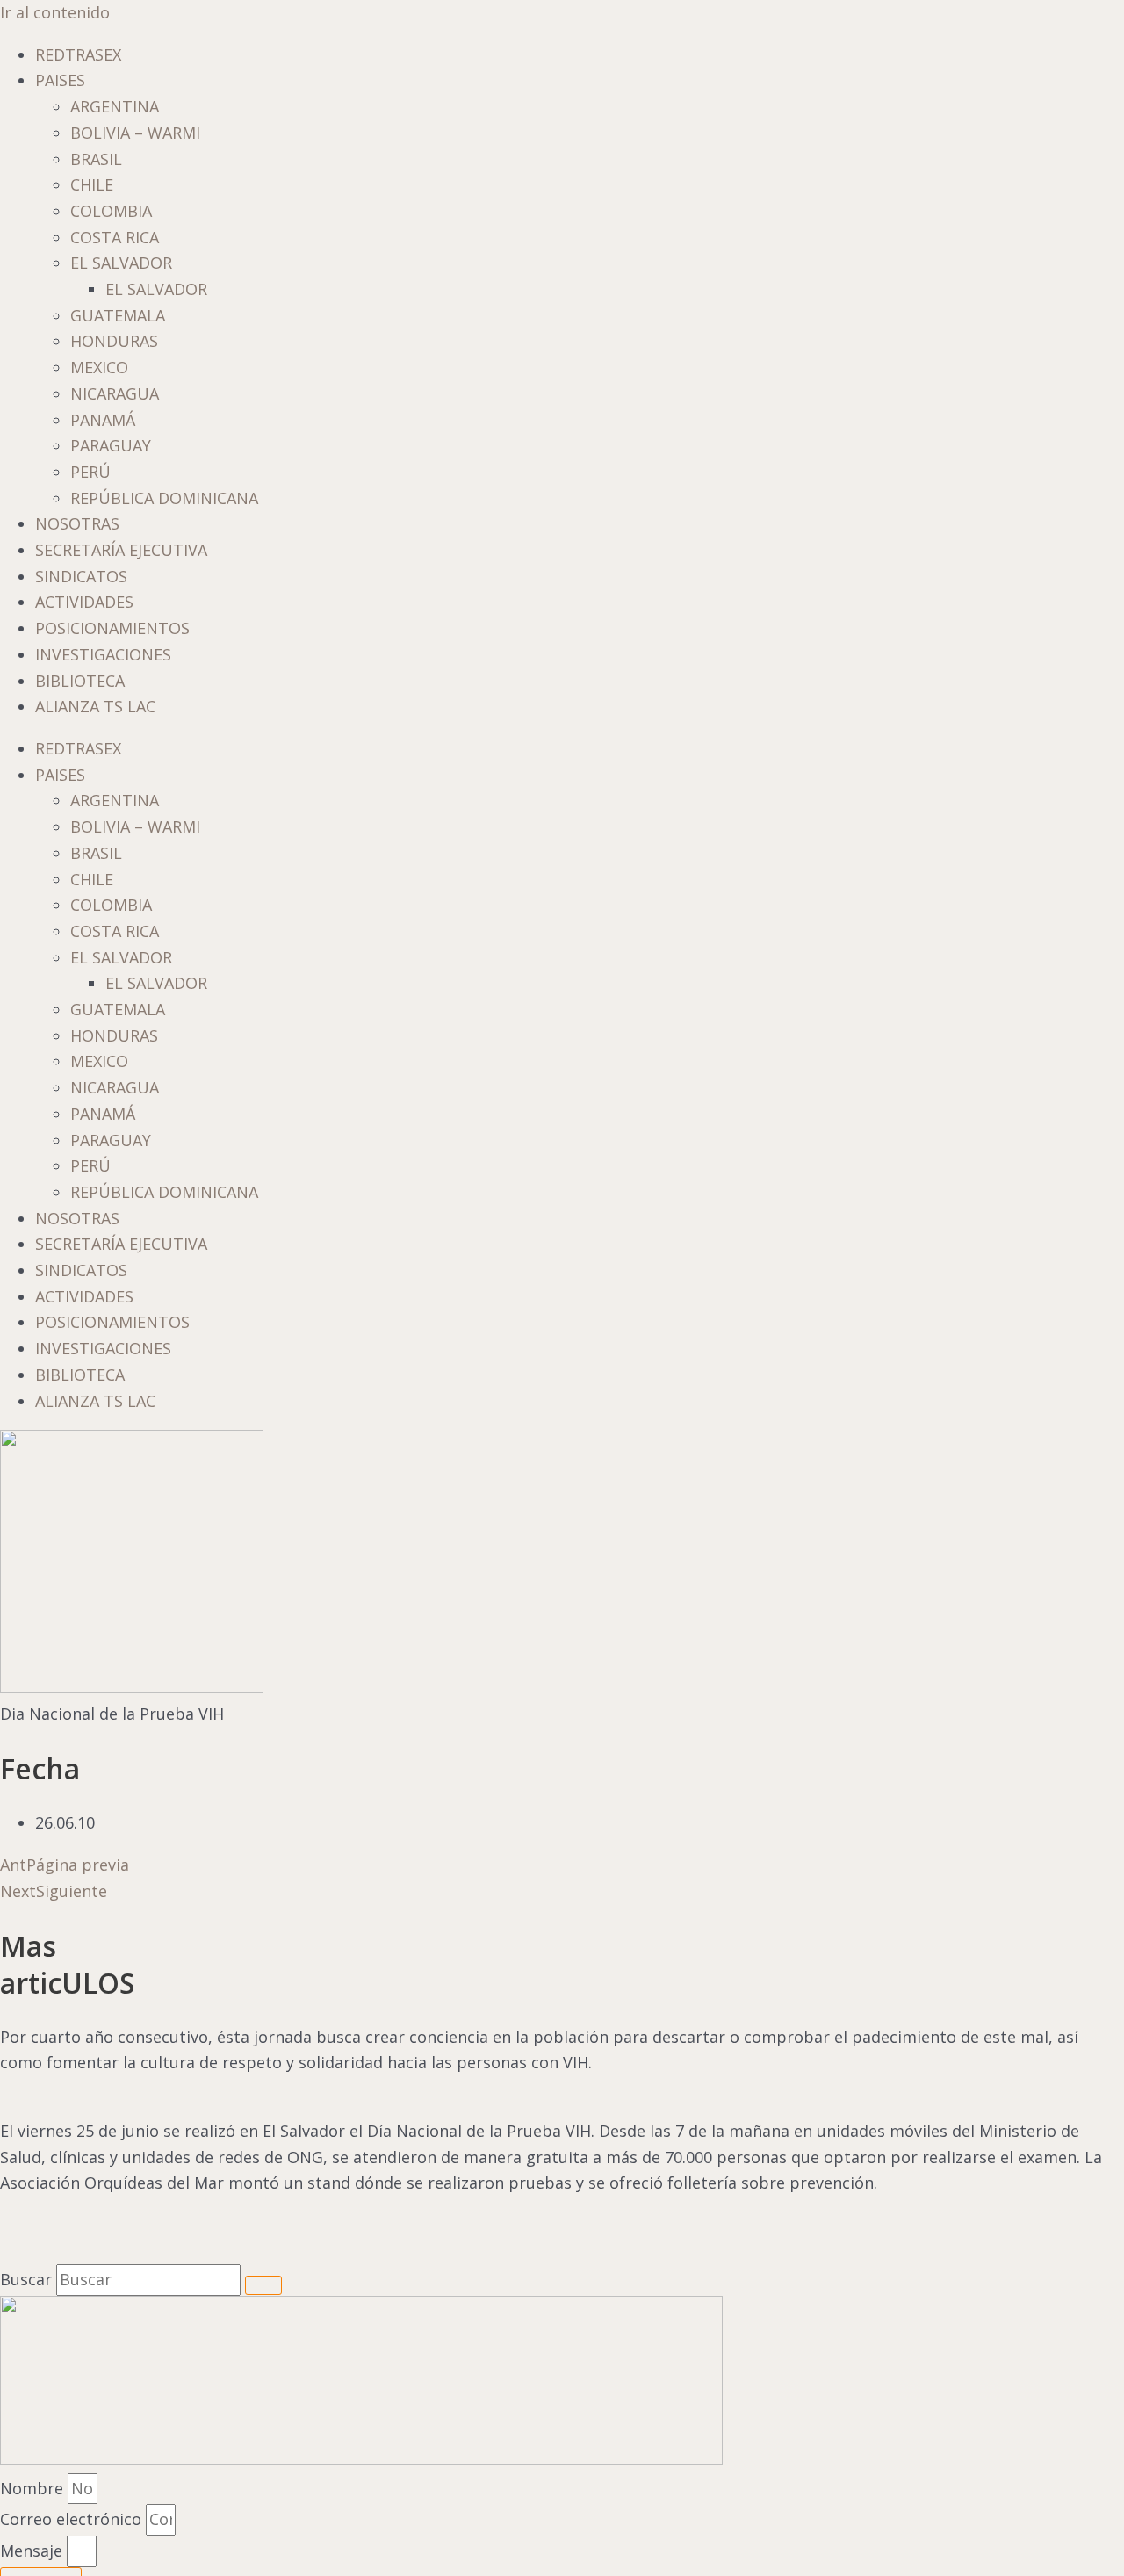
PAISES (60, 80)
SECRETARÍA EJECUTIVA (121, 550)
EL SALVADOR (121, 263)
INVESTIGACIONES (103, 654)
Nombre (34, 2488)
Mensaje (33, 2551)
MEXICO (99, 367)
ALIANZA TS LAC (95, 706)
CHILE (92, 184)
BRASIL (96, 159)
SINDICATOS (81, 576)
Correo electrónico (73, 2519)
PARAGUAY (111, 445)
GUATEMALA (118, 315)
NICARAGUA (115, 393)
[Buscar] (263, 2285)
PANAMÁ (103, 420)
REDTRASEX (78, 54)
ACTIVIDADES (84, 602)
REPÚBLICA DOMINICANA (164, 498)
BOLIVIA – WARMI (135, 133)
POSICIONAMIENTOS (112, 628)
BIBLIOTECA (80, 681)
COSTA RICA (115, 237)
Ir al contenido (55, 12)
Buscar (26, 2279)
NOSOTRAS (77, 523)
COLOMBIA (111, 211)
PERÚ (90, 472)
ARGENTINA (115, 106)
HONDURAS (114, 341)
